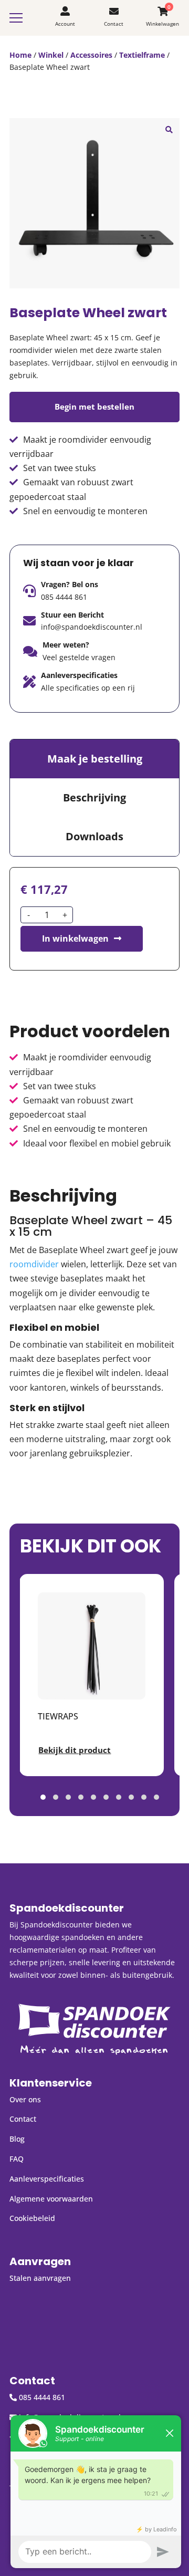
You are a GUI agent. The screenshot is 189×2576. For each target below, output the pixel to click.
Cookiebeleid (32, 2218)
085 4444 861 (64, 597)
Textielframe (142, 55)
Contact (23, 2119)
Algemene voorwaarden (51, 2199)
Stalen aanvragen (40, 2278)
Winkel (51, 55)
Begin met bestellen (94, 406)
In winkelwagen (75, 938)
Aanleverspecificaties (47, 2179)
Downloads (94, 836)
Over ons (25, 2099)
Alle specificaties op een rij (88, 688)
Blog (17, 2139)
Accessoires (91, 55)
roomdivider (34, 1264)
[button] (169, 129)
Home (20, 55)
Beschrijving (94, 797)
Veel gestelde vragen (79, 657)
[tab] (94, 759)
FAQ (17, 2159)
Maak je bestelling (95, 759)
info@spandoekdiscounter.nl (92, 627)
